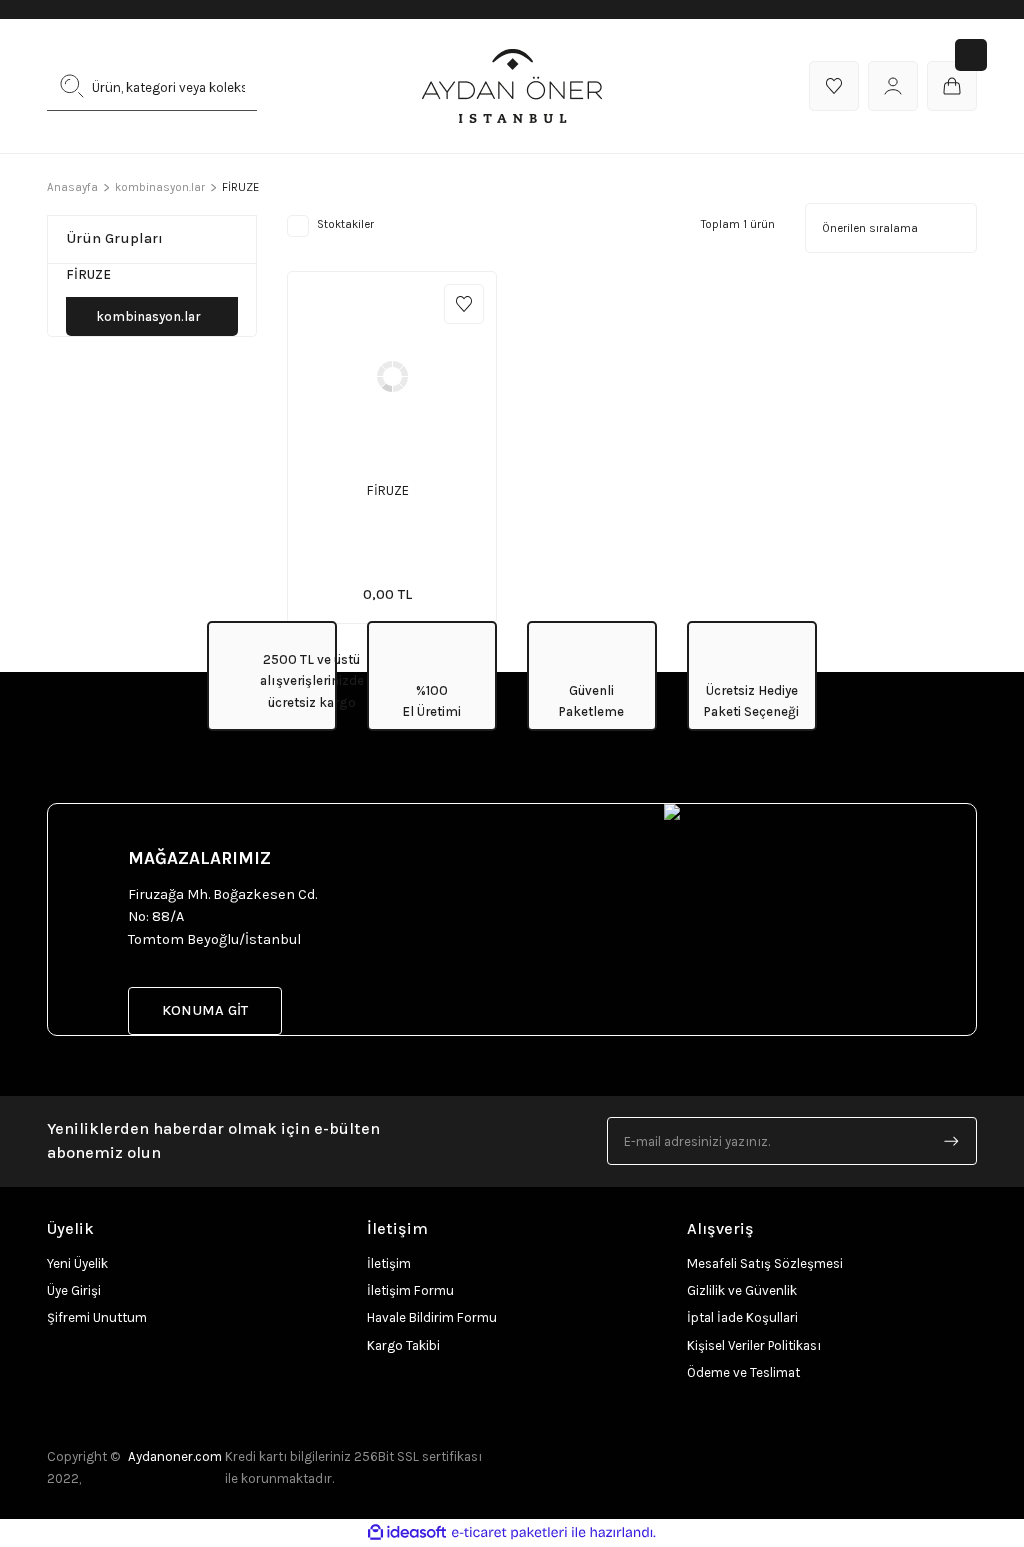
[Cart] (952, 86)
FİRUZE (388, 490)
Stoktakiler (345, 224)
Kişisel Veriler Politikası (754, 1345)
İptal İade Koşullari (742, 1317)
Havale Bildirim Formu (432, 1317)
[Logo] (512, 86)
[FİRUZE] (392, 376)
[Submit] (952, 1141)
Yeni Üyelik (77, 1263)
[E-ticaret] (509, 1532)
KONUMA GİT (205, 1010)
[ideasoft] (407, 1533)
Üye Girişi (74, 1290)
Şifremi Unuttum (97, 1317)
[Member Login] (893, 86)
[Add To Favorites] (464, 304)
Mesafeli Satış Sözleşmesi (765, 1263)
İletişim (389, 1263)
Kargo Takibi (403, 1345)
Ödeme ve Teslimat (743, 1372)
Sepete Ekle (408, 475)
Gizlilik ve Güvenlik (742, 1290)
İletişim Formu (410, 1290)
